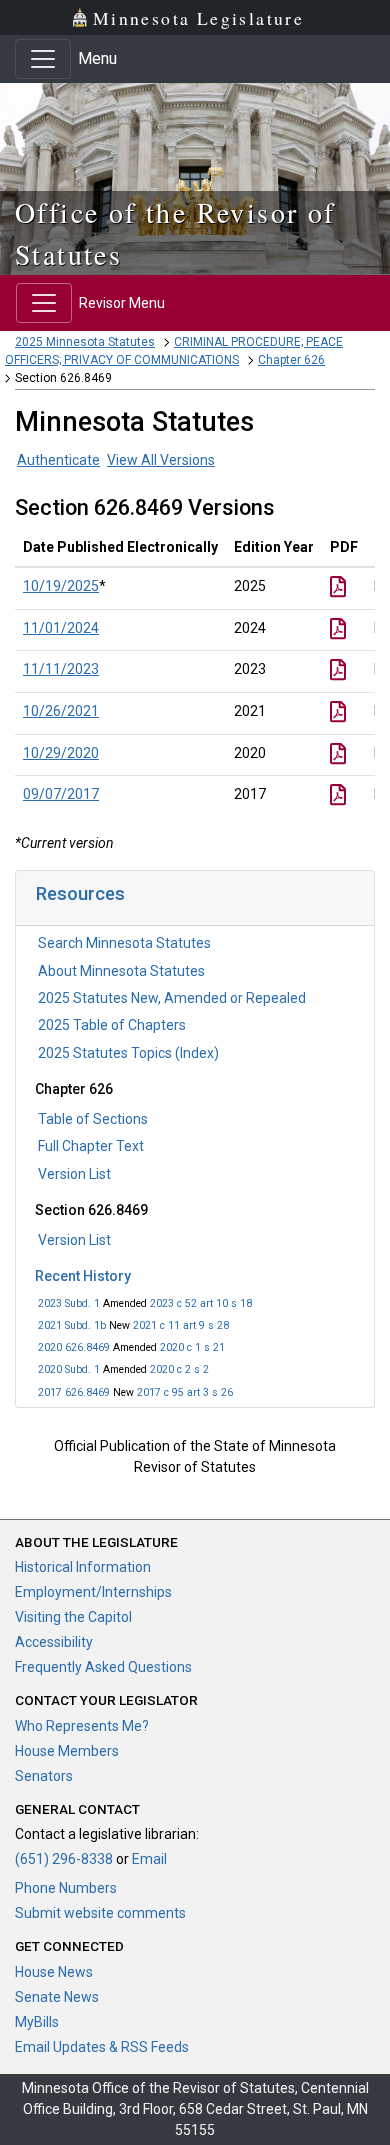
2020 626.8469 (74, 1347)
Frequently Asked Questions (103, 1667)
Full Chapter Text (91, 1146)
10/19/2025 (61, 586)
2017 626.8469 (74, 1392)
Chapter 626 (291, 360)
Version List (74, 1174)
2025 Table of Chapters (112, 1025)
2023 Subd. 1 (69, 1303)
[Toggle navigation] (43, 59)
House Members (67, 1751)
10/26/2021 (61, 711)
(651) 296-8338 (64, 1859)
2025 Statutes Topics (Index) (128, 1053)
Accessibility (54, 1642)
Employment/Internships (93, 1592)
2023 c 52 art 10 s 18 (201, 1303)
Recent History (83, 1276)
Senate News (57, 1997)
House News (54, 1972)
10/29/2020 (61, 753)
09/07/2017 (61, 794)
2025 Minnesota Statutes (85, 342)
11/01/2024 (61, 628)
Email (149, 1859)
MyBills (37, 2022)
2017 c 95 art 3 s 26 (185, 1392)
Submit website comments (100, 1913)
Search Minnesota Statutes (124, 943)
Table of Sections (93, 1119)
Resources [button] (80, 893)
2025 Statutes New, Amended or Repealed (172, 998)
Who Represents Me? (82, 1726)
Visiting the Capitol (73, 1617)
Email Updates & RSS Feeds (102, 2047)
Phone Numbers (66, 1888)
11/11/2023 (61, 669)
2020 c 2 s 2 (179, 1369)
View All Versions (161, 460)
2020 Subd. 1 (69, 1369)
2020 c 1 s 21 (192, 1347)
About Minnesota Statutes (121, 971)
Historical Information (83, 1567)
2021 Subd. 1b (72, 1325)
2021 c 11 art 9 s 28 (181, 1325)
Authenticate (58, 460)
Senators (44, 1776)
